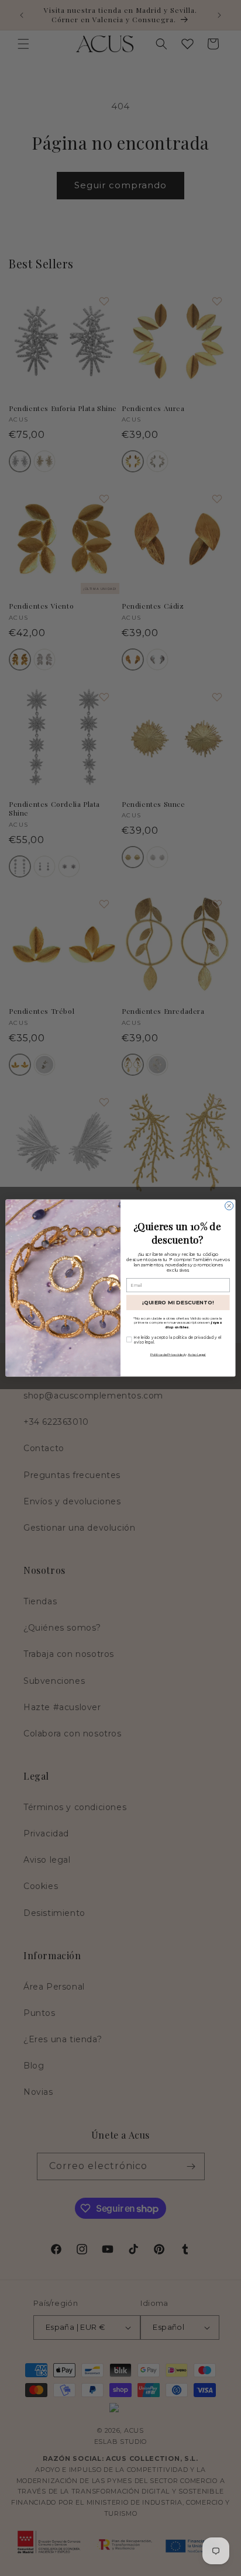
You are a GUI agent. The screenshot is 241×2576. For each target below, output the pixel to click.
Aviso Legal (197, 1354)
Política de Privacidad (167, 1354)
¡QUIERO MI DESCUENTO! (178, 1302)
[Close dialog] (229, 1206)
